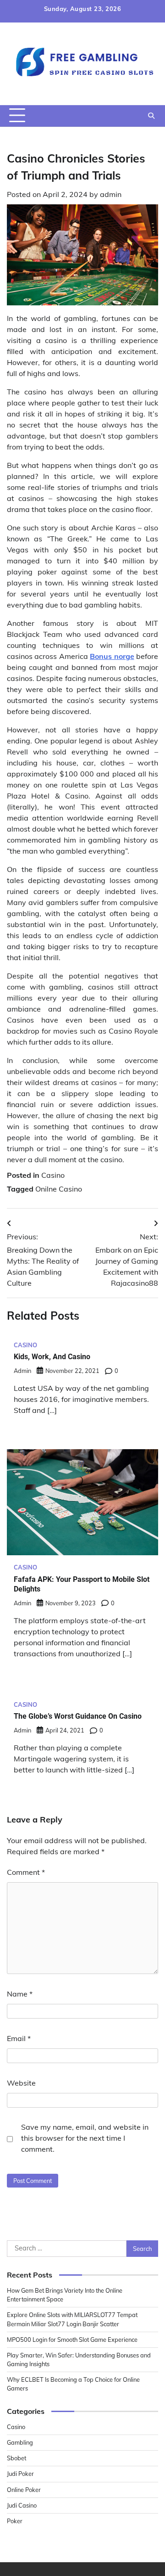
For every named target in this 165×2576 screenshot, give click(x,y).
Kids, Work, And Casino (52, 1357)
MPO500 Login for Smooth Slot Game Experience (72, 2340)
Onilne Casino (59, 1189)
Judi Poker (20, 2474)
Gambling (20, 2442)
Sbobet (16, 2458)
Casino (53, 1175)
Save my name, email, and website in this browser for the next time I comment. (85, 2138)
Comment (26, 1872)
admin (111, 194)
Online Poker (24, 2490)
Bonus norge (112, 656)
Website (21, 2083)
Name (20, 1994)
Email (19, 2038)
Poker (15, 2521)
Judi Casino (22, 2505)
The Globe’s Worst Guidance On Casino (78, 1716)
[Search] (151, 116)
